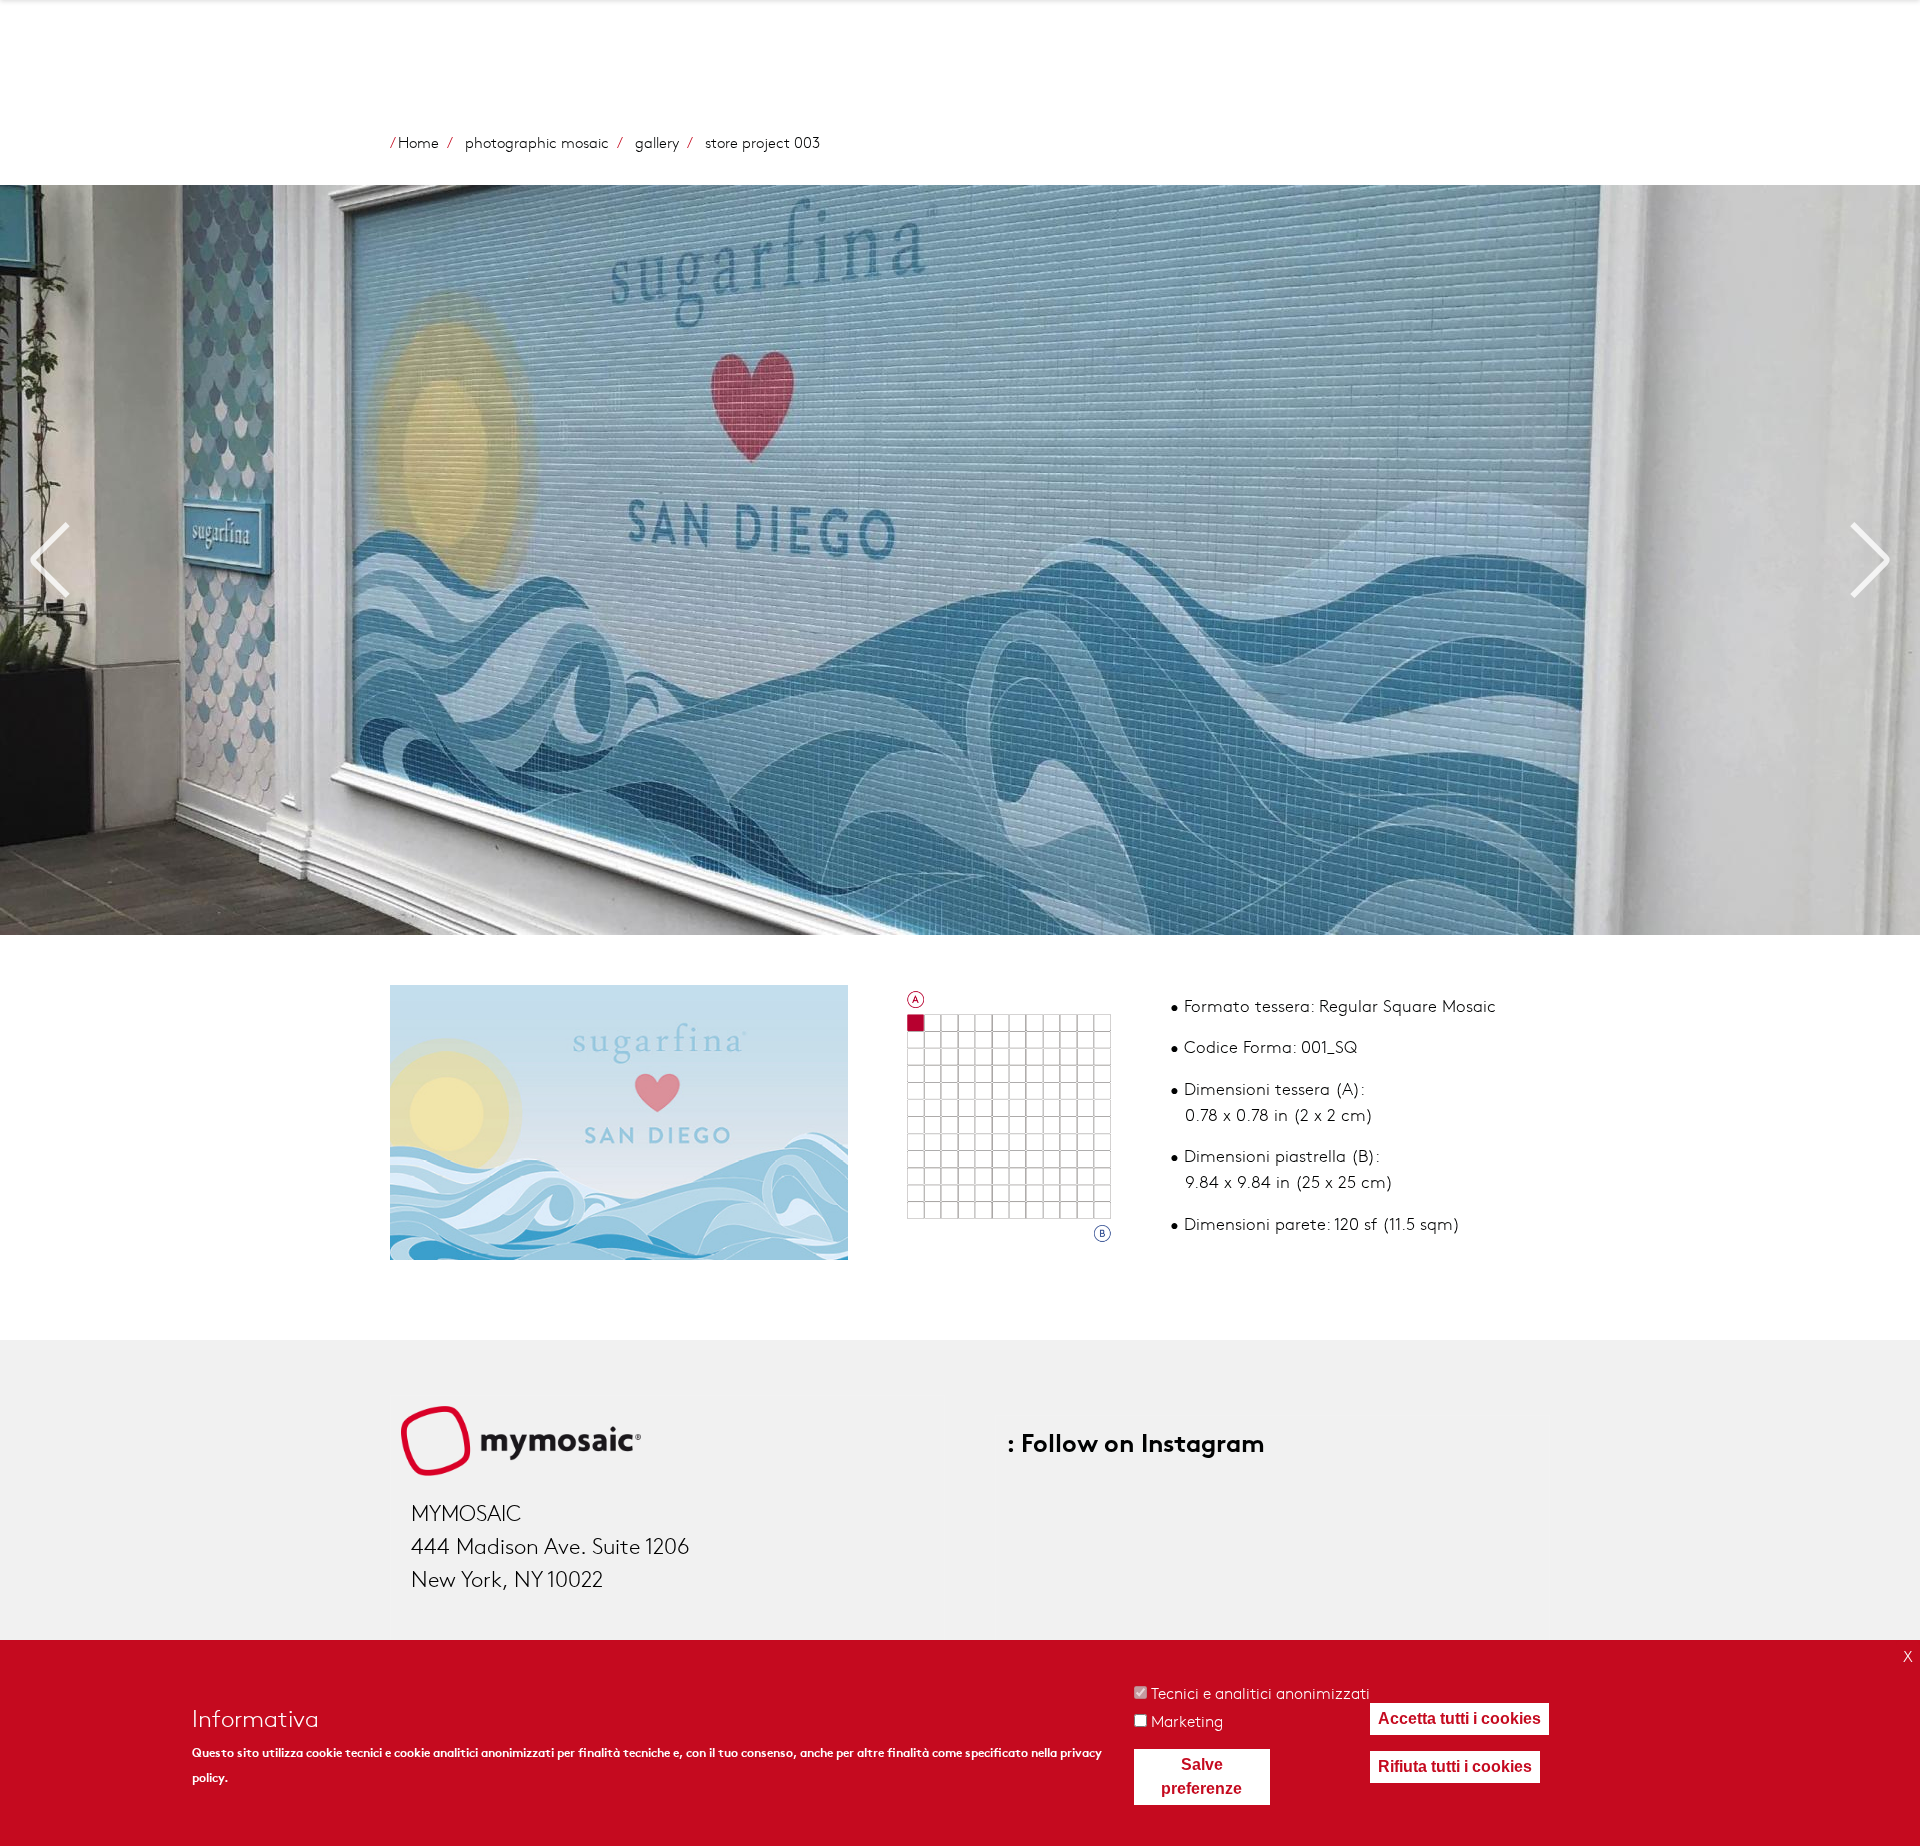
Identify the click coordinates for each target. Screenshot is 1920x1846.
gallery (657, 142)
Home (418, 142)
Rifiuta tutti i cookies (1455, 1766)
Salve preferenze (1201, 1776)
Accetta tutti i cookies (1459, 1718)
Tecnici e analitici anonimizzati (1260, 1692)
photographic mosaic (537, 142)
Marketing (1187, 1720)
